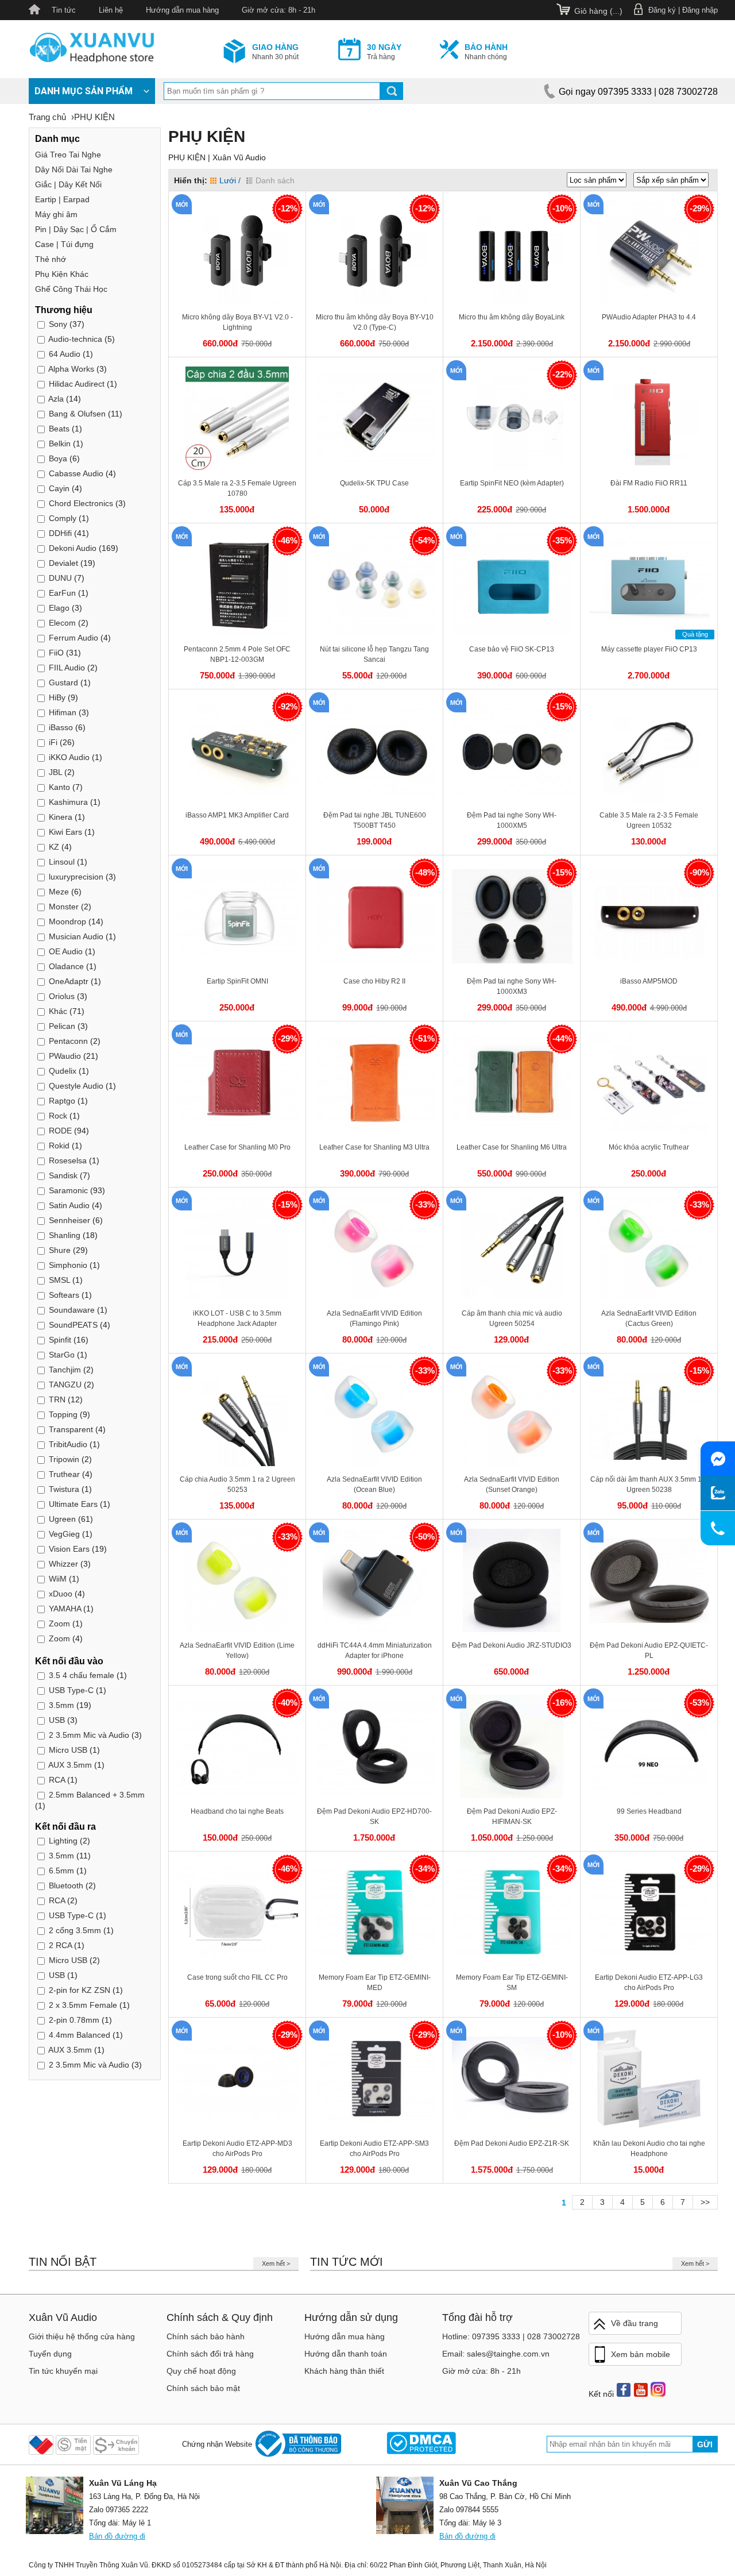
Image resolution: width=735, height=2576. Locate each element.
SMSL (59, 1280)
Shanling (65, 1235)
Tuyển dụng (50, 2354)
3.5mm (61, 1705)
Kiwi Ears (65, 832)
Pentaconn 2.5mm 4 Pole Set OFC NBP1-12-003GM (237, 654)
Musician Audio (76, 936)
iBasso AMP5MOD (649, 981)
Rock (58, 1116)
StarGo (62, 1355)
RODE (60, 1131)
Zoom (59, 1624)
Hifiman (63, 712)
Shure (60, 1250)
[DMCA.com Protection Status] (421, 2444)
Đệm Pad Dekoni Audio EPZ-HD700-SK (374, 1817)
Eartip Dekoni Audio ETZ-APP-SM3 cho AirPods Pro (374, 2149)
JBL (55, 772)
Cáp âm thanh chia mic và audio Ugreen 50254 (512, 1318)
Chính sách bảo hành (206, 2336)
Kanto (59, 787)
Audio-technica (75, 339)
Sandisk (63, 1175)
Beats (59, 429)
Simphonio (68, 1265)
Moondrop (67, 921)
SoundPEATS (73, 1325)
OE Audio (66, 951)
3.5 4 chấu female (82, 1675)
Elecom (62, 623)
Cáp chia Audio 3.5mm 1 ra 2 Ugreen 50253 (237, 1484)
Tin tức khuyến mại (63, 2371)
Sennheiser (69, 1220)
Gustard (65, 682)
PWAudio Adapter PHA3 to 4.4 (649, 317)
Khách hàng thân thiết (344, 2371)
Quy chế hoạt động (201, 2371)
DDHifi (60, 533)
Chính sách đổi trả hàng (210, 2354)
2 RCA (60, 1945)
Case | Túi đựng (64, 244)
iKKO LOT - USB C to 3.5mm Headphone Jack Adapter (237, 1318)
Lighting (63, 1841)
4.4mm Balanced (80, 2035)
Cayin (59, 488)
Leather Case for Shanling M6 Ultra (512, 1147)
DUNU (60, 578)
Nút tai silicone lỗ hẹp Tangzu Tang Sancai (374, 654)
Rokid (59, 1146)
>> (705, 2202)
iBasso (61, 727)
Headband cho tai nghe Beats (237, 1811)
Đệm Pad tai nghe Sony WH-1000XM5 (512, 820)
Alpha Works (71, 369)
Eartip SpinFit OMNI (237, 981)
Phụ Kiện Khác (62, 274)
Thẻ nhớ (51, 259)
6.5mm (61, 1871)
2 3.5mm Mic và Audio (89, 1735)
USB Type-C (71, 1690)
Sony (58, 324)
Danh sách (275, 180)
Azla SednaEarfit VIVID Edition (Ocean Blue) (374, 1484)
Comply (63, 518)
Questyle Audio (77, 1086)
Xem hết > (276, 2263)
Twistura (64, 1489)
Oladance (66, 966)
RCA (57, 1780)
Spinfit (60, 1340)
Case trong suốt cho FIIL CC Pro (237, 1977)
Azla (56, 399)
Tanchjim (65, 1370)
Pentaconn (68, 1041)
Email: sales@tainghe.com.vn (496, 2354)
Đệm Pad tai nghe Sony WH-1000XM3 (512, 986)
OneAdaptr (69, 981)
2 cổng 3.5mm (75, 1930)
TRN (57, 1399)
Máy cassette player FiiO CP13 (649, 649)
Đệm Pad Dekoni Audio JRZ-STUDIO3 (512, 1645)
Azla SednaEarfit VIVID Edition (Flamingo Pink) (374, 1318)
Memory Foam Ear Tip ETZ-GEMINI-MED (375, 1983)
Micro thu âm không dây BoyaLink (512, 317)
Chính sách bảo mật (203, 2388)
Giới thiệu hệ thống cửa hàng (82, 2336)
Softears (64, 1295)
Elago (59, 608)
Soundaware (72, 1310)
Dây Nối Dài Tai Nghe (74, 169)
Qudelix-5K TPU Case (374, 483)
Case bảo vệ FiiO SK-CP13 (512, 649)
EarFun (62, 593)
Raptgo (62, 1101)
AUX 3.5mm (70, 1765)
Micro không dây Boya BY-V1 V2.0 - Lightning (237, 322)
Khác (58, 1011)
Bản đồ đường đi (117, 2536)
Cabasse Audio (76, 473)
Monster (64, 907)
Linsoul (62, 862)
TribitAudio (68, 1444)
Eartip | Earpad (62, 199)
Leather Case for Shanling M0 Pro (237, 1147)
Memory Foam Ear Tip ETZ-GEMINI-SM (512, 1983)
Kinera (61, 817)
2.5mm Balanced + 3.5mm (97, 1795)
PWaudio (65, 1056)
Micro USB (68, 1750)
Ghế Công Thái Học (71, 289)
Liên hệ (111, 10)
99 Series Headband (649, 1811)
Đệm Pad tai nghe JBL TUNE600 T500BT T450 (375, 820)
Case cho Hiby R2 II (374, 981)
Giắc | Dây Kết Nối (68, 184)
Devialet (63, 563)
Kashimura (68, 802)
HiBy (57, 697)
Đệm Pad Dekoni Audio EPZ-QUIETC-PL (649, 1651)
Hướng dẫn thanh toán (346, 2354)
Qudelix (63, 1071)
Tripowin (65, 1459)
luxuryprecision (76, 877)
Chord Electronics (81, 503)
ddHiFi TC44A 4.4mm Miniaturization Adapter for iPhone (375, 1651)
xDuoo (61, 1594)
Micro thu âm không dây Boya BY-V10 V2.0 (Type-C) (375, 322)
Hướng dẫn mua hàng (182, 10)
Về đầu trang (635, 2323)
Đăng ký (662, 10)
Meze (59, 892)
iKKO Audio (69, 757)
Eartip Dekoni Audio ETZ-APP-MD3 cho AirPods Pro (237, 2149)
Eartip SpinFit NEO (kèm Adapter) (512, 483)
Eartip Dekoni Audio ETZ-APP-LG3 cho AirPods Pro (649, 1983)
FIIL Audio (67, 668)
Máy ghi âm (56, 214)
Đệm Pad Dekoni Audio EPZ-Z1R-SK (512, 2143)
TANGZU (65, 1385)
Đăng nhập (700, 10)
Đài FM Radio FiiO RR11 (649, 483)
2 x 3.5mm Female (83, 2005)
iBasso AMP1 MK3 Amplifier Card (237, 815)
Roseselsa (68, 1160)
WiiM (58, 1579)
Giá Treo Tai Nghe (68, 155)
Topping (63, 1414)
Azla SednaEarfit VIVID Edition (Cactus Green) (649, 1318)
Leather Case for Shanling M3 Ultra (374, 1147)
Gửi (705, 2444)
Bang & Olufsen (77, 414)
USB (57, 1720)
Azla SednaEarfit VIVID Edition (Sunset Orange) (512, 1484)
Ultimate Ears (73, 1504)
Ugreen (62, 1519)
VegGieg (64, 1534)
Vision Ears (69, 1549)
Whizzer (63, 1564)
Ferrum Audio (73, 638)
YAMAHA (65, 1609)
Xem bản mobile (641, 2354)
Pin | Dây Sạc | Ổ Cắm (76, 229)
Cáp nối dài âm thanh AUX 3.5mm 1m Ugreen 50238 (649, 1484)
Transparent (72, 1429)
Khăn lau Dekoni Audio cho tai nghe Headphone (649, 2149)
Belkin (60, 444)
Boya (58, 458)
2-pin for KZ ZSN (80, 1990)
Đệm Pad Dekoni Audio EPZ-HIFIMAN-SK (512, 1817)
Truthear (64, 1474)
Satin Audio (69, 1205)
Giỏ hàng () (598, 11)
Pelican (62, 1026)
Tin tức (64, 10)
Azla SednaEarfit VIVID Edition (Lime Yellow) (237, 1651)
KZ (54, 847)
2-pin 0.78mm (74, 2020)
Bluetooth (66, 1885)
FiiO (56, 653)
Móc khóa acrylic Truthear (649, 1147)
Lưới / (230, 180)
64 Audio (65, 354)
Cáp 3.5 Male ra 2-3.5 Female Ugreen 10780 (237, 488)
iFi (53, 742)
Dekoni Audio (73, 548)
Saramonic (68, 1190)
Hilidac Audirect (77, 384)
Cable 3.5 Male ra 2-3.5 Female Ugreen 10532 (649, 820)
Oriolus (62, 996)
